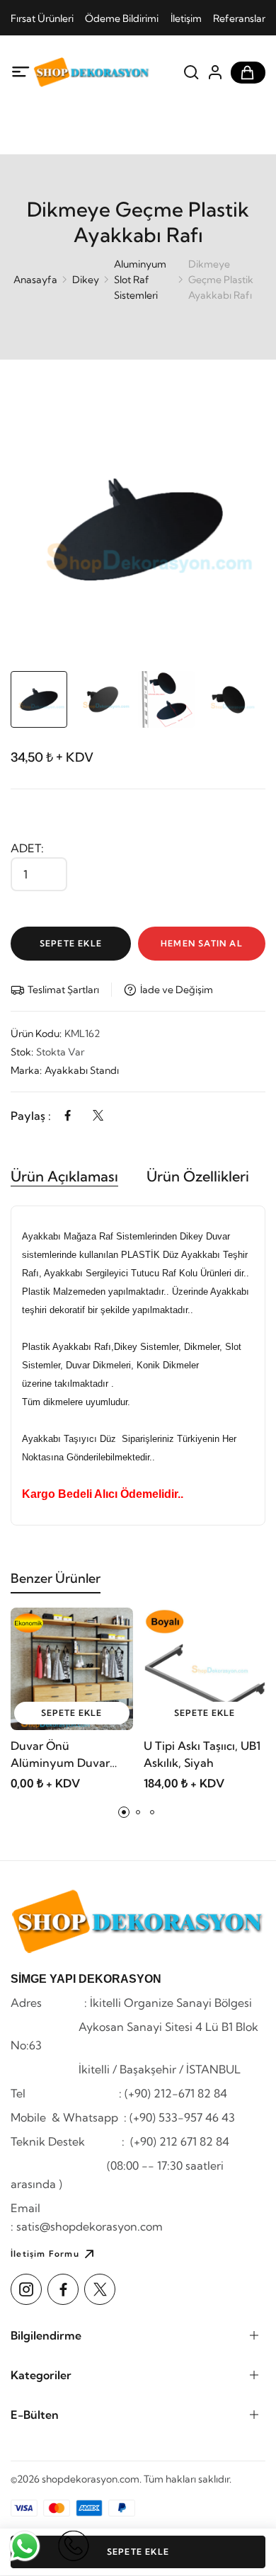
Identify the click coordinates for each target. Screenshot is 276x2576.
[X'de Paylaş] (98, 1116)
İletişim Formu (45, 2254)
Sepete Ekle (71, 943)
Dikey (86, 280)
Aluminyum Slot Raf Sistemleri (140, 280)
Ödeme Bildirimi (122, 18)
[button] (124, 1812)
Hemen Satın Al (202, 943)
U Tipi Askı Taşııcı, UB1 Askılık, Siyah (202, 1754)
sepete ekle (71, 1713)
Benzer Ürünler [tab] (56, 1578)
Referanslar (239, 18)
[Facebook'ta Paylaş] (68, 1116)
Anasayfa (35, 280)
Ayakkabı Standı (82, 1070)
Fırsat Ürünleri (42, 18)
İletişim (186, 18)
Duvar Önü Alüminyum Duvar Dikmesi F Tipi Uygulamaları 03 (60, 1755)
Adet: (27, 848)
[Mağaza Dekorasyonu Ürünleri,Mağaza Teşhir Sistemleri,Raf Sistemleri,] (92, 72)
